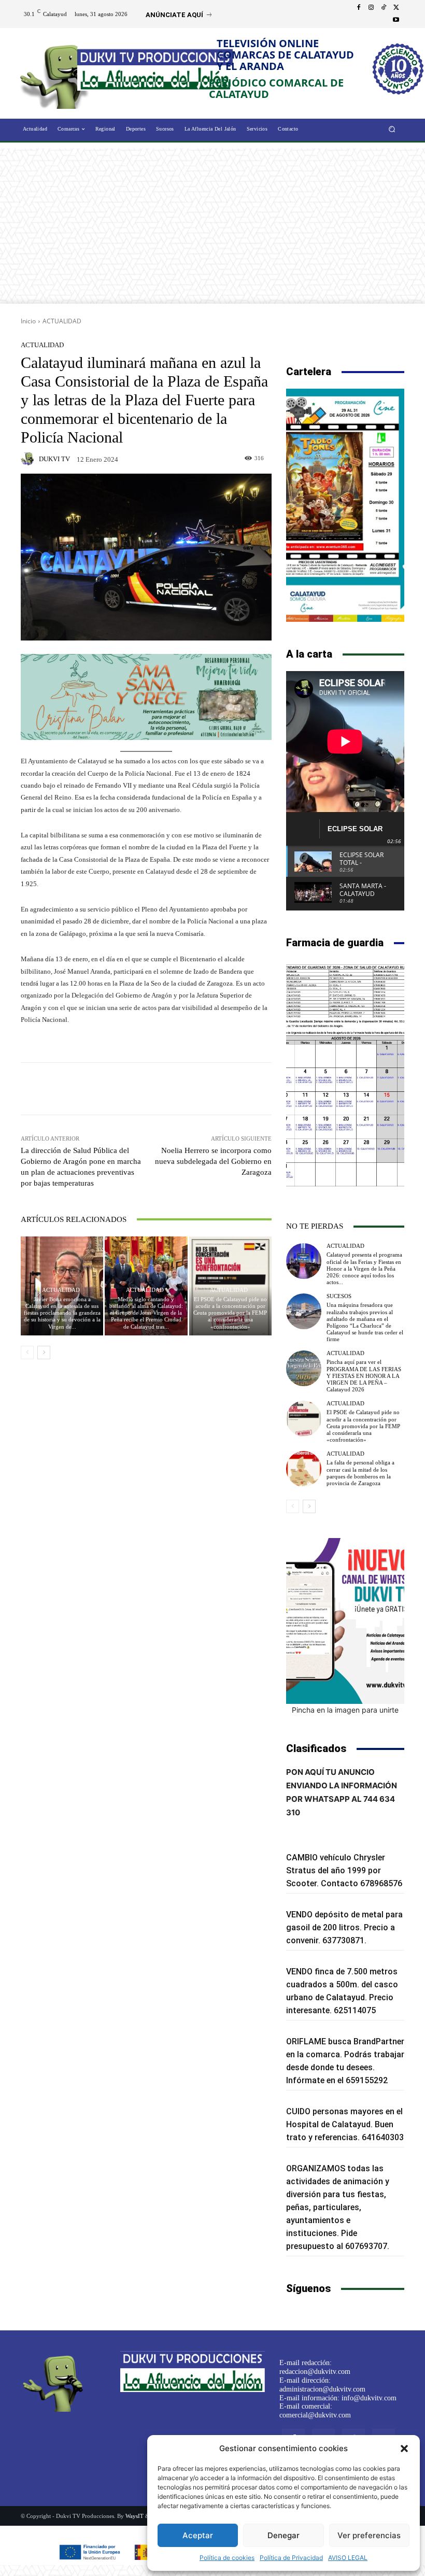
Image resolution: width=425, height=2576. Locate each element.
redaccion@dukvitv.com (315, 2372)
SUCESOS (339, 1296)
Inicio (28, 321)
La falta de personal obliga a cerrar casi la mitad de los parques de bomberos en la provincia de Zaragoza (360, 1473)
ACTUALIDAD (62, 321)
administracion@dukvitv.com (322, 2389)
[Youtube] (396, 20)
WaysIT (134, 2516)
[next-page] (44, 1353)
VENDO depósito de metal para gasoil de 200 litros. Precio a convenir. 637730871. (344, 1927)
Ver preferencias (369, 2535)
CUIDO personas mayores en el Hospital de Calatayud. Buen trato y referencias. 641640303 (345, 2124)
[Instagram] (371, 8)
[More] (222, 1089)
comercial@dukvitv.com (315, 2415)
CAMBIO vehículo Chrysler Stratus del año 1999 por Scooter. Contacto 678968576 (344, 1870)
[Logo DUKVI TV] (58, 74)
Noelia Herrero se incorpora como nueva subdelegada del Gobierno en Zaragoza (213, 1161)
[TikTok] (384, 8)
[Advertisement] (212, 226)
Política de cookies (227, 2558)
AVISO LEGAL (348, 2558)
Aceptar (198, 2535)
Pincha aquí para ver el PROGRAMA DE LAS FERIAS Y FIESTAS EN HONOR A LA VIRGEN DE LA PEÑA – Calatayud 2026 (364, 1376)
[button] (404, 2449)
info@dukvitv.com (369, 2398)
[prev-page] (27, 1353)
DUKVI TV (54, 459)
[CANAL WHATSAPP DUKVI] (345, 1621)
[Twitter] (396, 8)
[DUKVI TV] (29, 459)
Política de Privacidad (291, 2558)
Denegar (284, 2535)
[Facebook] (359, 8)
